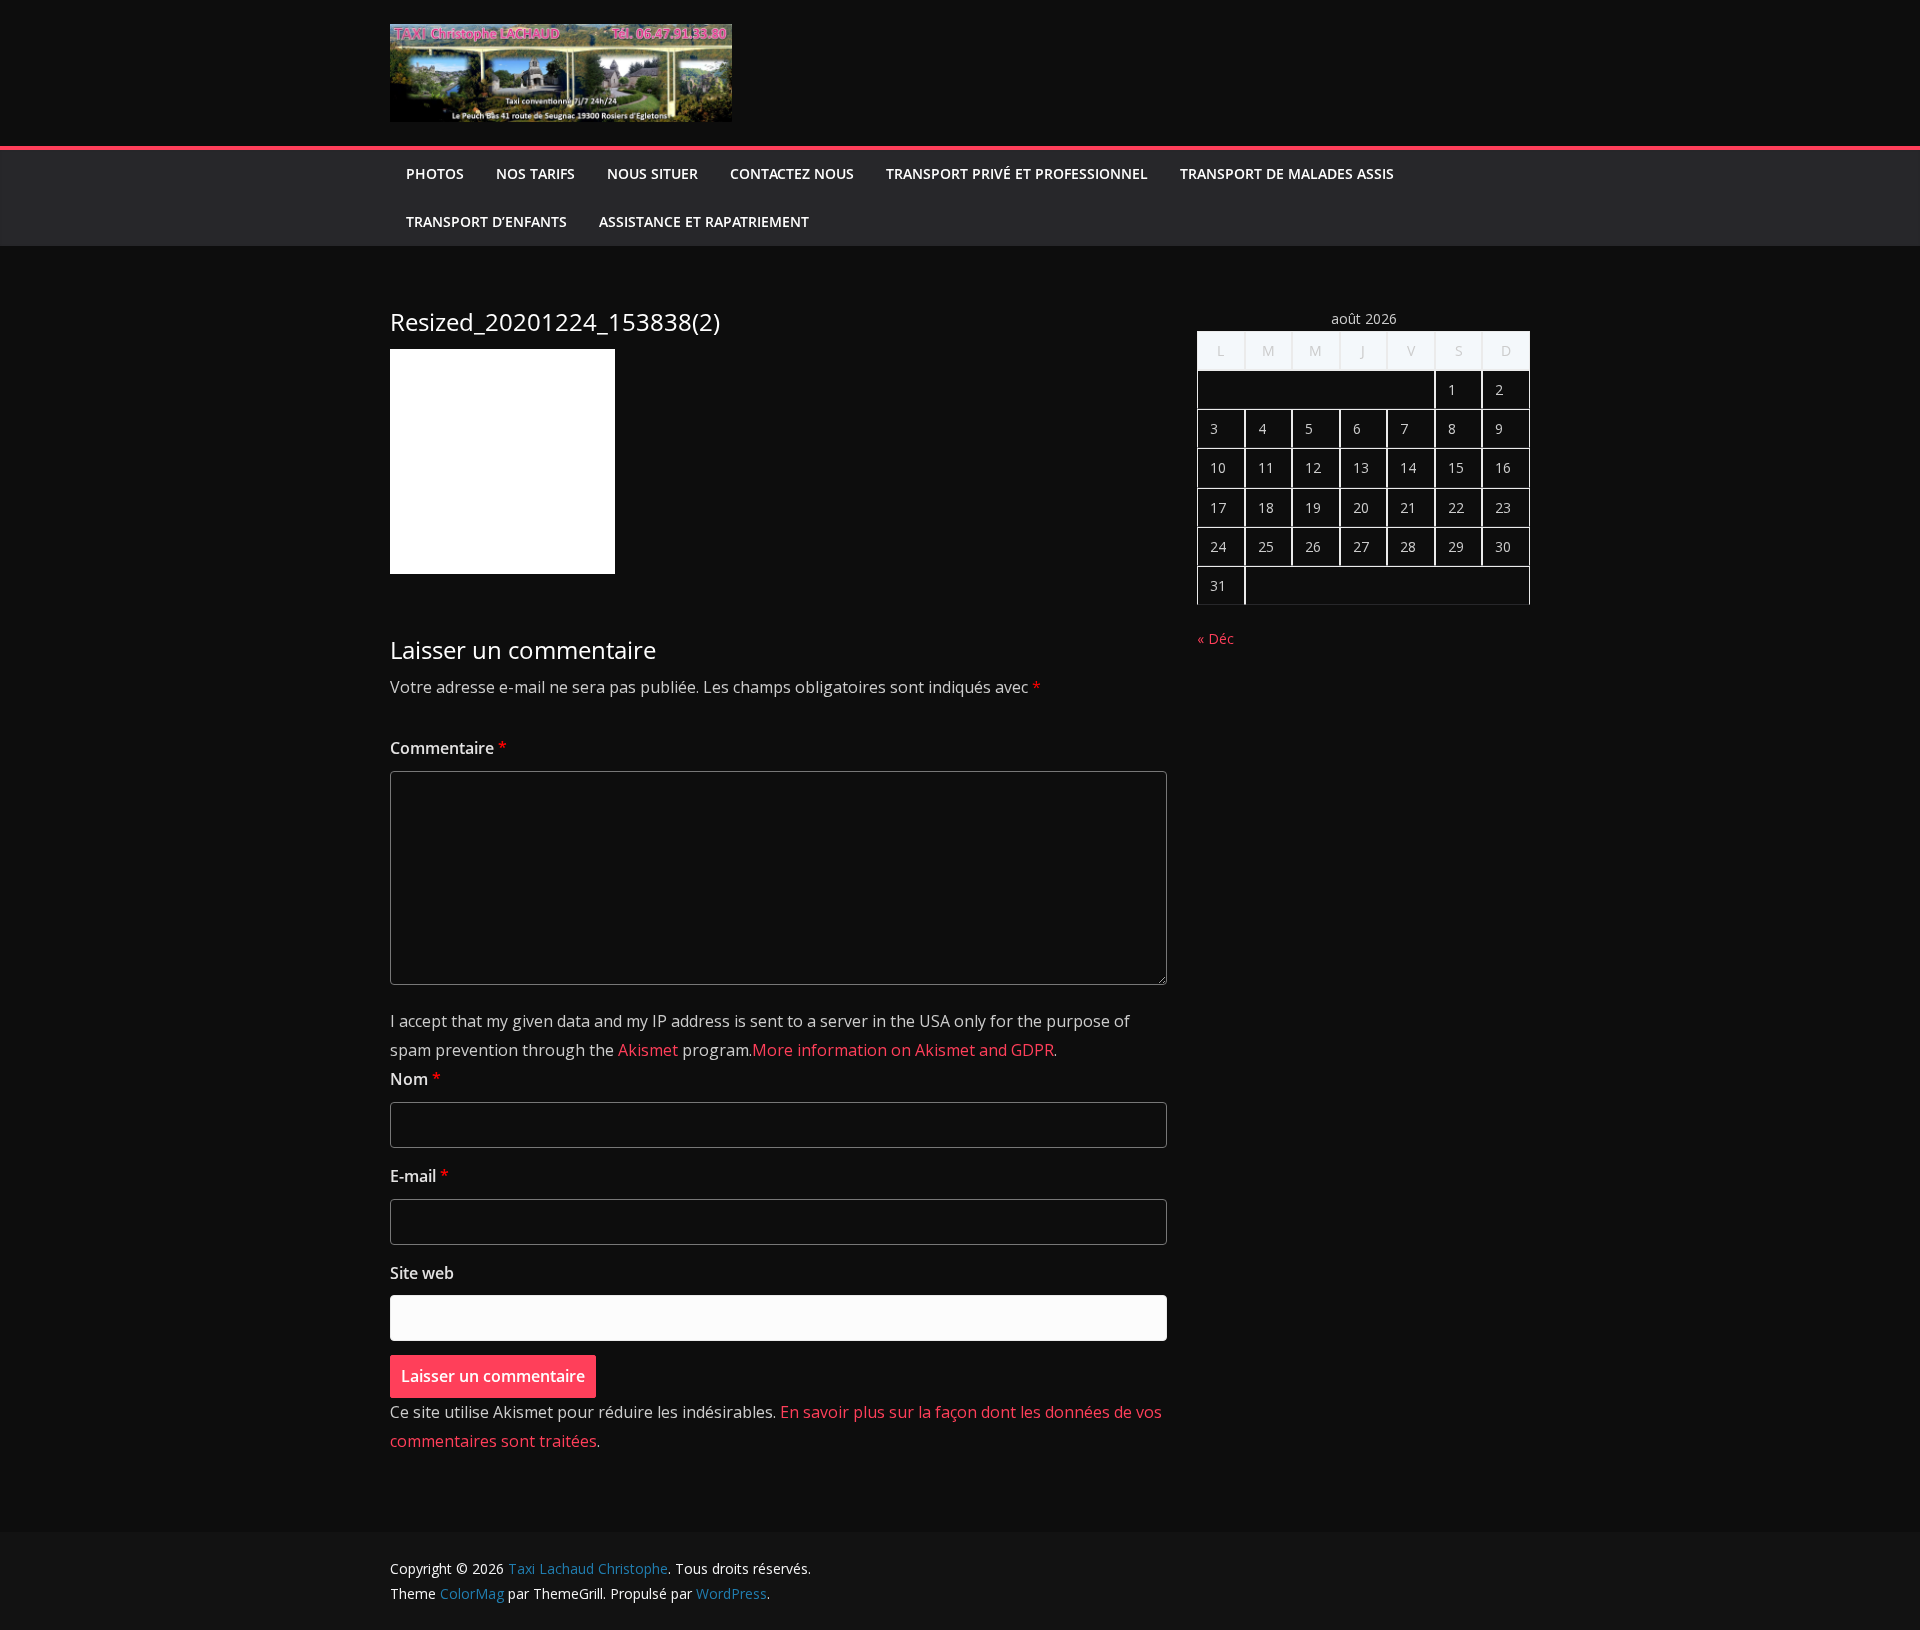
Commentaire (448, 748)
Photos (435, 173)
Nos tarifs (535, 173)
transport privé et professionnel (1017, 173)
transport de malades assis (1287, 173)
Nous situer (652, 173)
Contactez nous (792, 173)
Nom (415, 1079)
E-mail (419, 1176)
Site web (422, 1273)
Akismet (648, 1050)
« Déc (1215, 638)
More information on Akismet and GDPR (903, 1050)
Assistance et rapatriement (704, 221)
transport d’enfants (486, 221)
